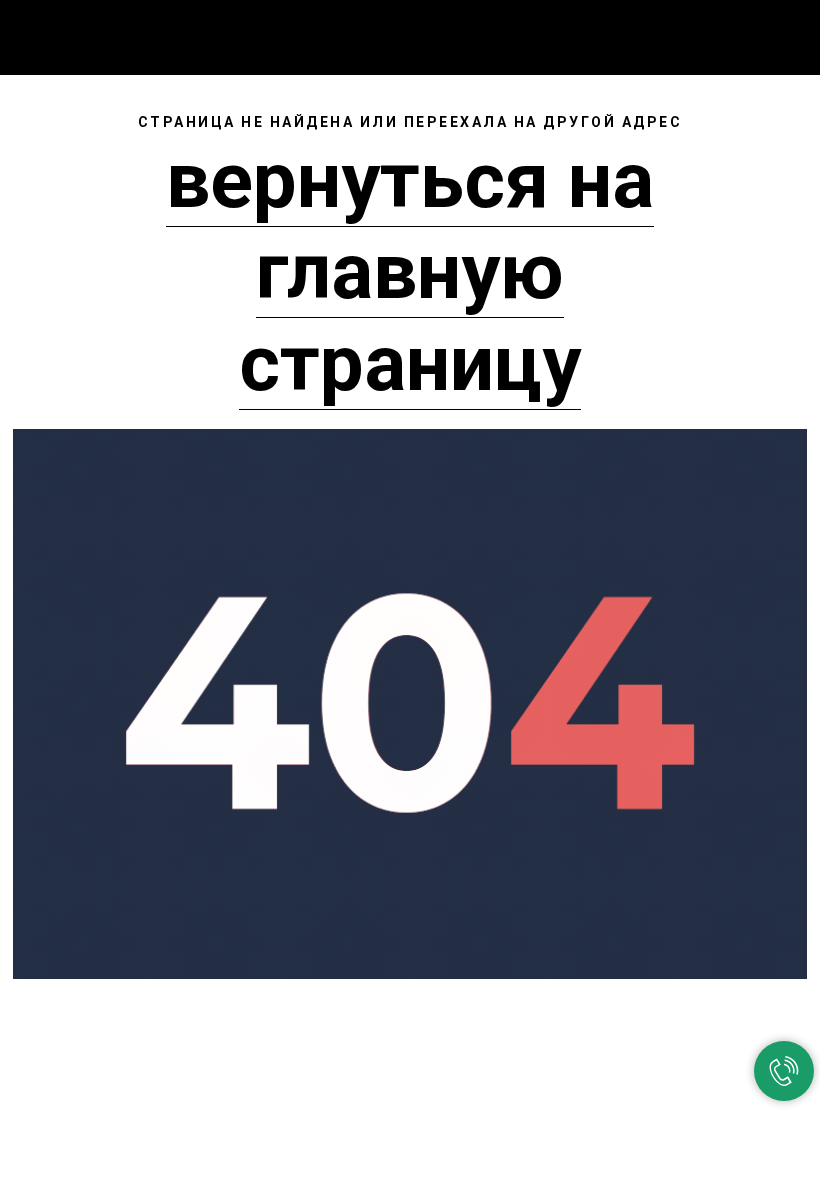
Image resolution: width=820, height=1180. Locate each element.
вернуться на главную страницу (410, 272)
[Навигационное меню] (789, 32)
